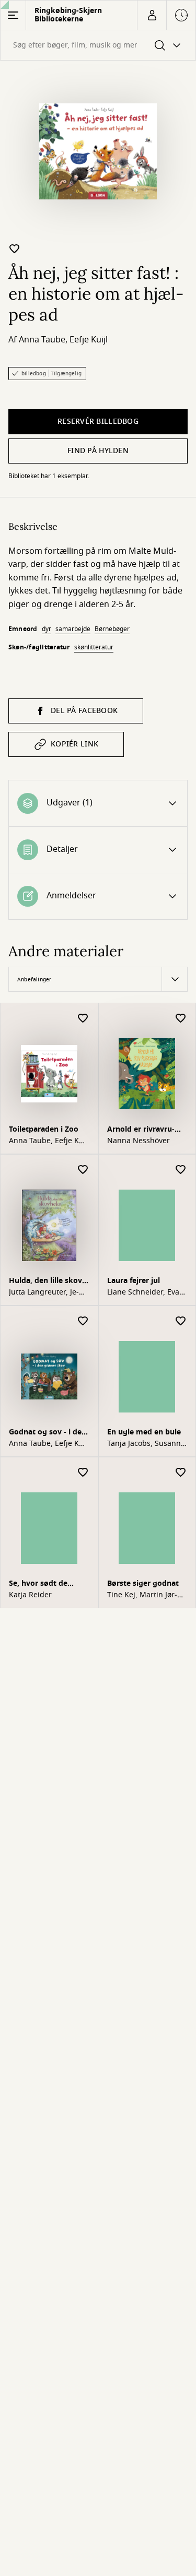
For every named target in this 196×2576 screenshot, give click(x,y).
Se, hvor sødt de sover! (38, 1584)
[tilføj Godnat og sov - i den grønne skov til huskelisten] (83, 1321)
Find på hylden (98, 451)
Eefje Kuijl (89, 340)
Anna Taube (42, 340)
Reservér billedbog (98, 422)
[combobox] (98, 45)
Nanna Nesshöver (139, 1141)
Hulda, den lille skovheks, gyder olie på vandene (47, 1282)
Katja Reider (30, 1595)
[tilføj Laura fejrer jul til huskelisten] (181, 1170)
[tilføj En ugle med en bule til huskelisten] (181, 1321)
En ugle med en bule (144, 1432)
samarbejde (73, 629)
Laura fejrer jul (134, 1281)
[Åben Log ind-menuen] (152, 15)
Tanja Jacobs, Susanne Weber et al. (146, 1444)
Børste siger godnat (143, 1583)
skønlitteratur (94, 647)
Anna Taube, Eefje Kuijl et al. (48, 1141)
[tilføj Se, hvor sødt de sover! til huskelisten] (83, 1473)
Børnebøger (112, 629)
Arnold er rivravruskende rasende (141, 1130)
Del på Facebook (84, 711)
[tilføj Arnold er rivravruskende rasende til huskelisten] (181, 1019)
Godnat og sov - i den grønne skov (48, 1433)
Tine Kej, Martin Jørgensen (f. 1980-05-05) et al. (146, 1595)
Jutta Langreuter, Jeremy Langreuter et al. (48, 1292)
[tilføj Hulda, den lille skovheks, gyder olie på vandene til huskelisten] (83, 1170)
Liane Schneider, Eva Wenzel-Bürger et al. (143, 1292)
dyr (47, 629)
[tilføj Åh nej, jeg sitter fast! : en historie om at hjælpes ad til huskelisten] (15, 248)
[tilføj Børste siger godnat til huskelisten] (181, 1473)
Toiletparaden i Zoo (44, 1129)
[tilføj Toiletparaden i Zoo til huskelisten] (83, 1019)
